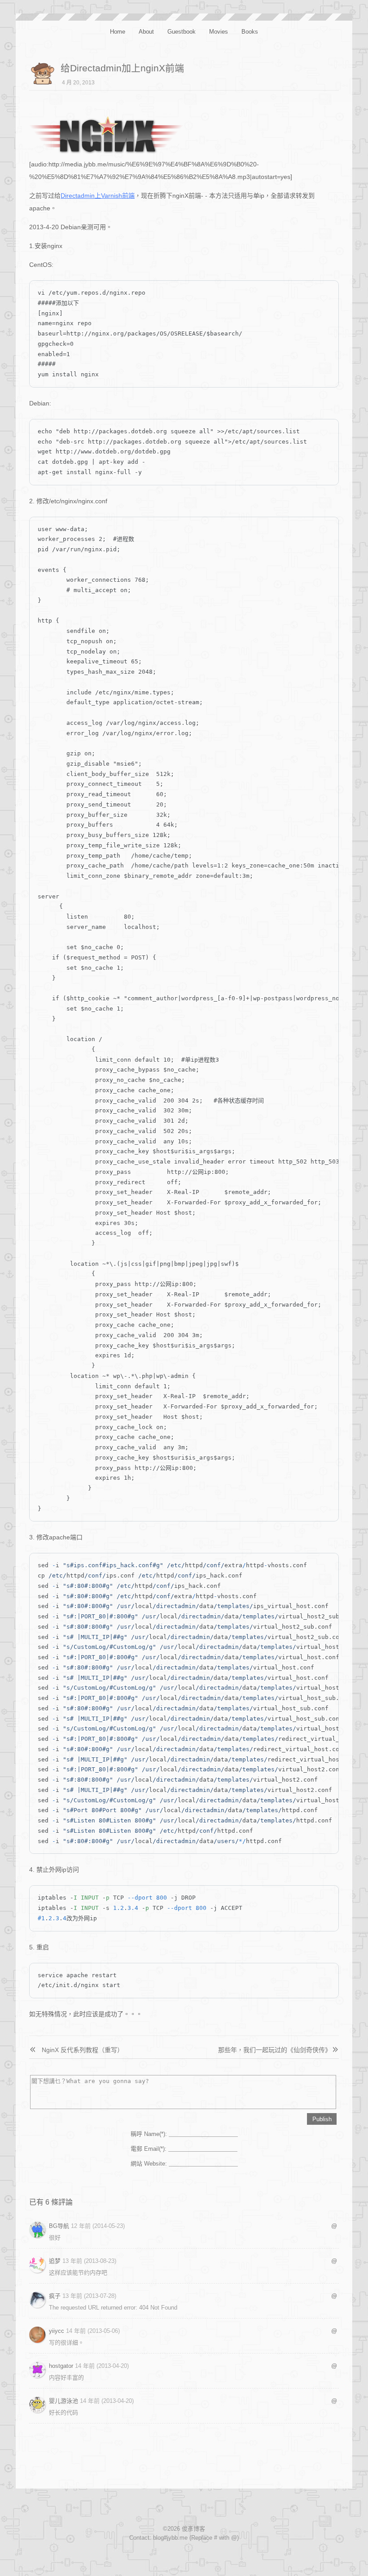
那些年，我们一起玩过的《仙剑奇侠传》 (273, 2050)
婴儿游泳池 (64, 2401)
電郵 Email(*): (149, 2149)
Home (118, 32)
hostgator (61, 2366)
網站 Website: (149, 2164)
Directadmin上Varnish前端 (98, 196)
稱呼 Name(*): (149, 2134)
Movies (219, 32)
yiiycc (57, 2331)
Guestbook (182, 32)
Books (250, 32)
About (146, 32)
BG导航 (59, 2226)
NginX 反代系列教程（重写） (83, 2050)
